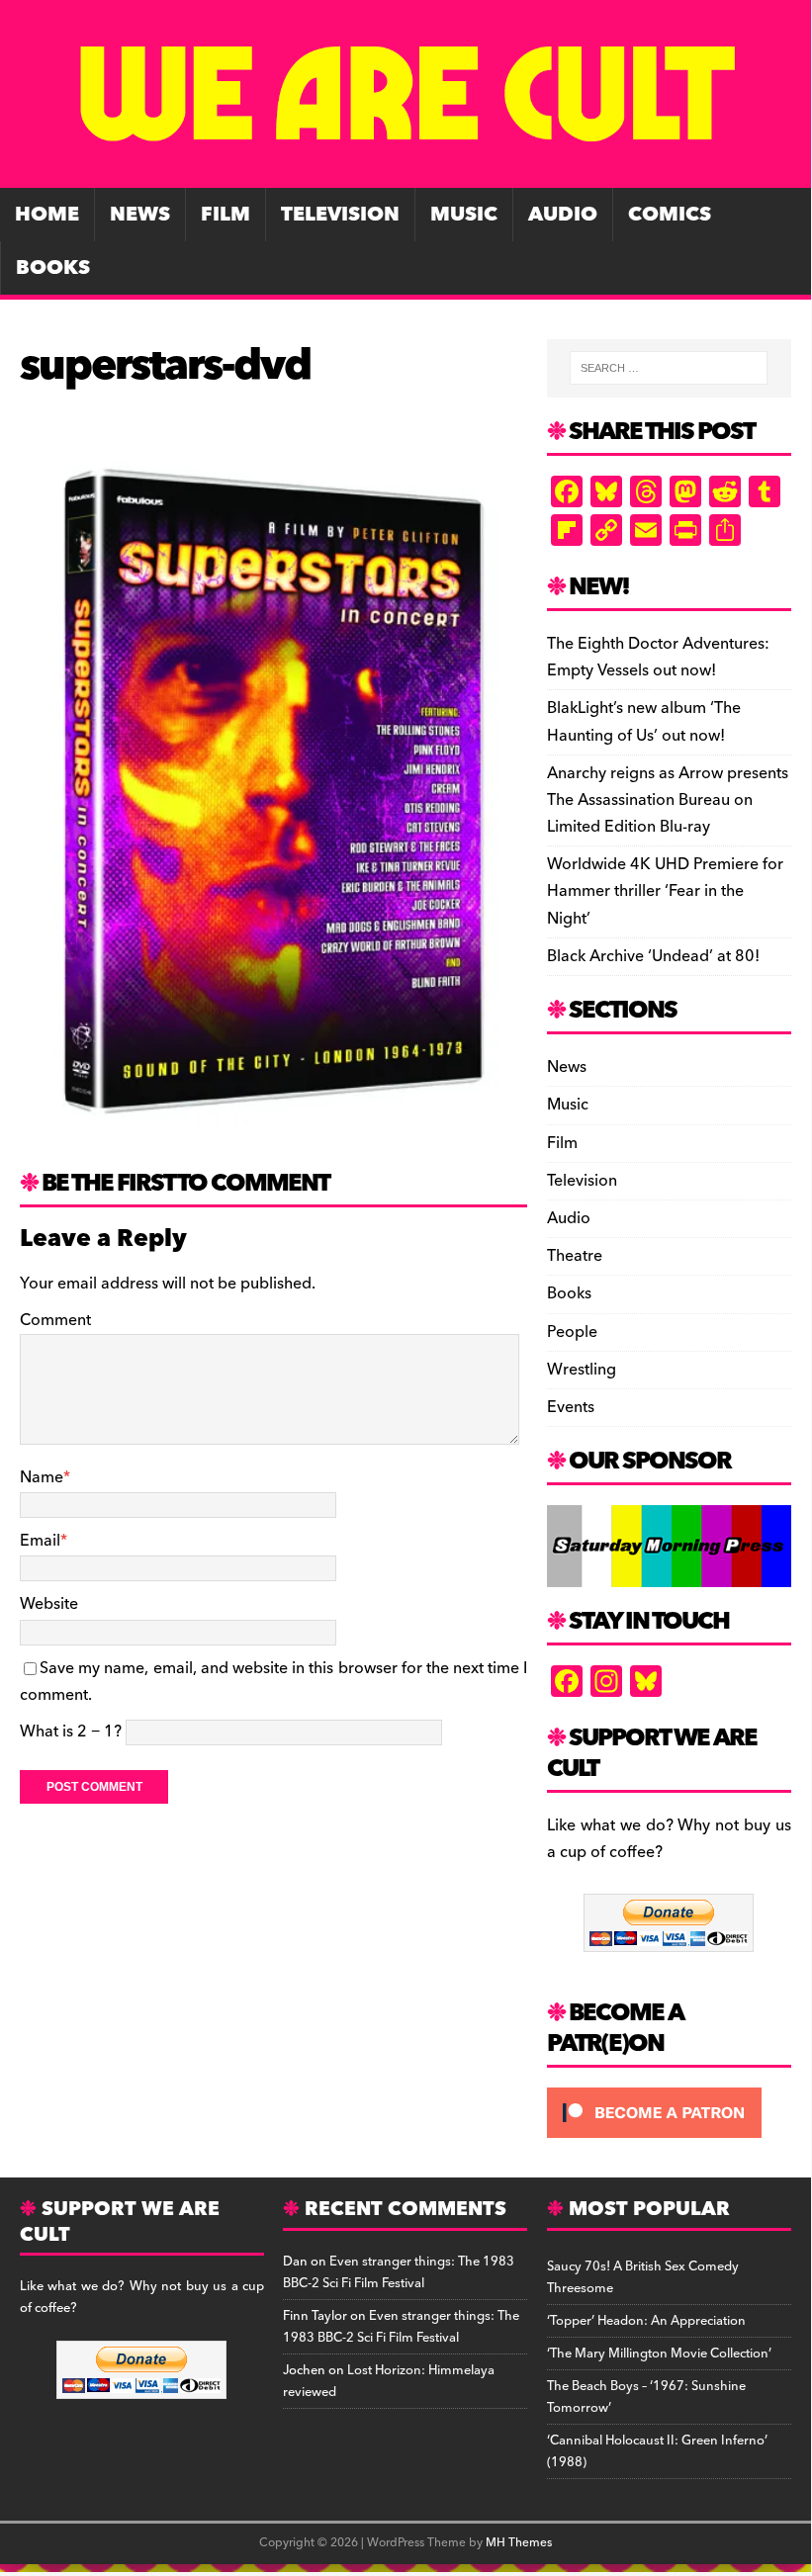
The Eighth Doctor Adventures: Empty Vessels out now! (658, 657)
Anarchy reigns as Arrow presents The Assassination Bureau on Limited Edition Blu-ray (668, 800)
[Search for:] (669, 368)
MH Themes (519, 2543)
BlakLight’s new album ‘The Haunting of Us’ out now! (644, 721)
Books (53, 268)
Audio (563, 215)
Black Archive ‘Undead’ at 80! (653, 956)
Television (340, 215)
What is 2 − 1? (71, 1732)
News (140, 215)
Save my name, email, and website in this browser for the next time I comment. (273, 1682)
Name (42, 1477)
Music (464, 215)
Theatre (575, 1256)
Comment (55, 1320)
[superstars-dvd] (273, 1135)
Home (47, 215)
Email (40, 1541)
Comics (670, 215)
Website (49, 1604)
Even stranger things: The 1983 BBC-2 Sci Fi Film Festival (399, 2272)
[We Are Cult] (406, 174)
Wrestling (582, 1370)
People (572, 1332)
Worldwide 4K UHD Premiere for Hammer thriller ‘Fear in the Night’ (665, 891)
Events (571, 1407)
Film (226, 215)
